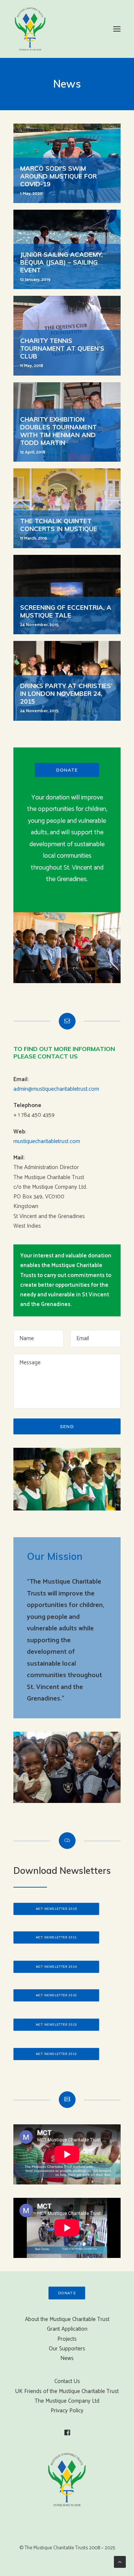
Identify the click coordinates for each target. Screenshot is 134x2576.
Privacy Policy (67, 2411)
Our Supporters (67, 2349)
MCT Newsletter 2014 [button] (56, 1967)
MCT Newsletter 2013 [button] (56, 2025)
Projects (67, 2339)
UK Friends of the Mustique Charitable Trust (67, 2391)
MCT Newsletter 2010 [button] (56, 1995)
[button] (117, 29)
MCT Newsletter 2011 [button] (56, 1937)
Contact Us (67, 2381)
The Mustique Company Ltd (67, 2401)
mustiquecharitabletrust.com (47, 1141)
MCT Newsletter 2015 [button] (56, 1909)
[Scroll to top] (120, 2562)
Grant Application (67, 2329)
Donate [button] (67, 770)
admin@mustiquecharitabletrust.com (56, 1089)
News (67, 2358)
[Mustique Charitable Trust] (30, 29)
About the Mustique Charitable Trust (67, 2319)
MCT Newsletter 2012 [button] (56, 2054)
